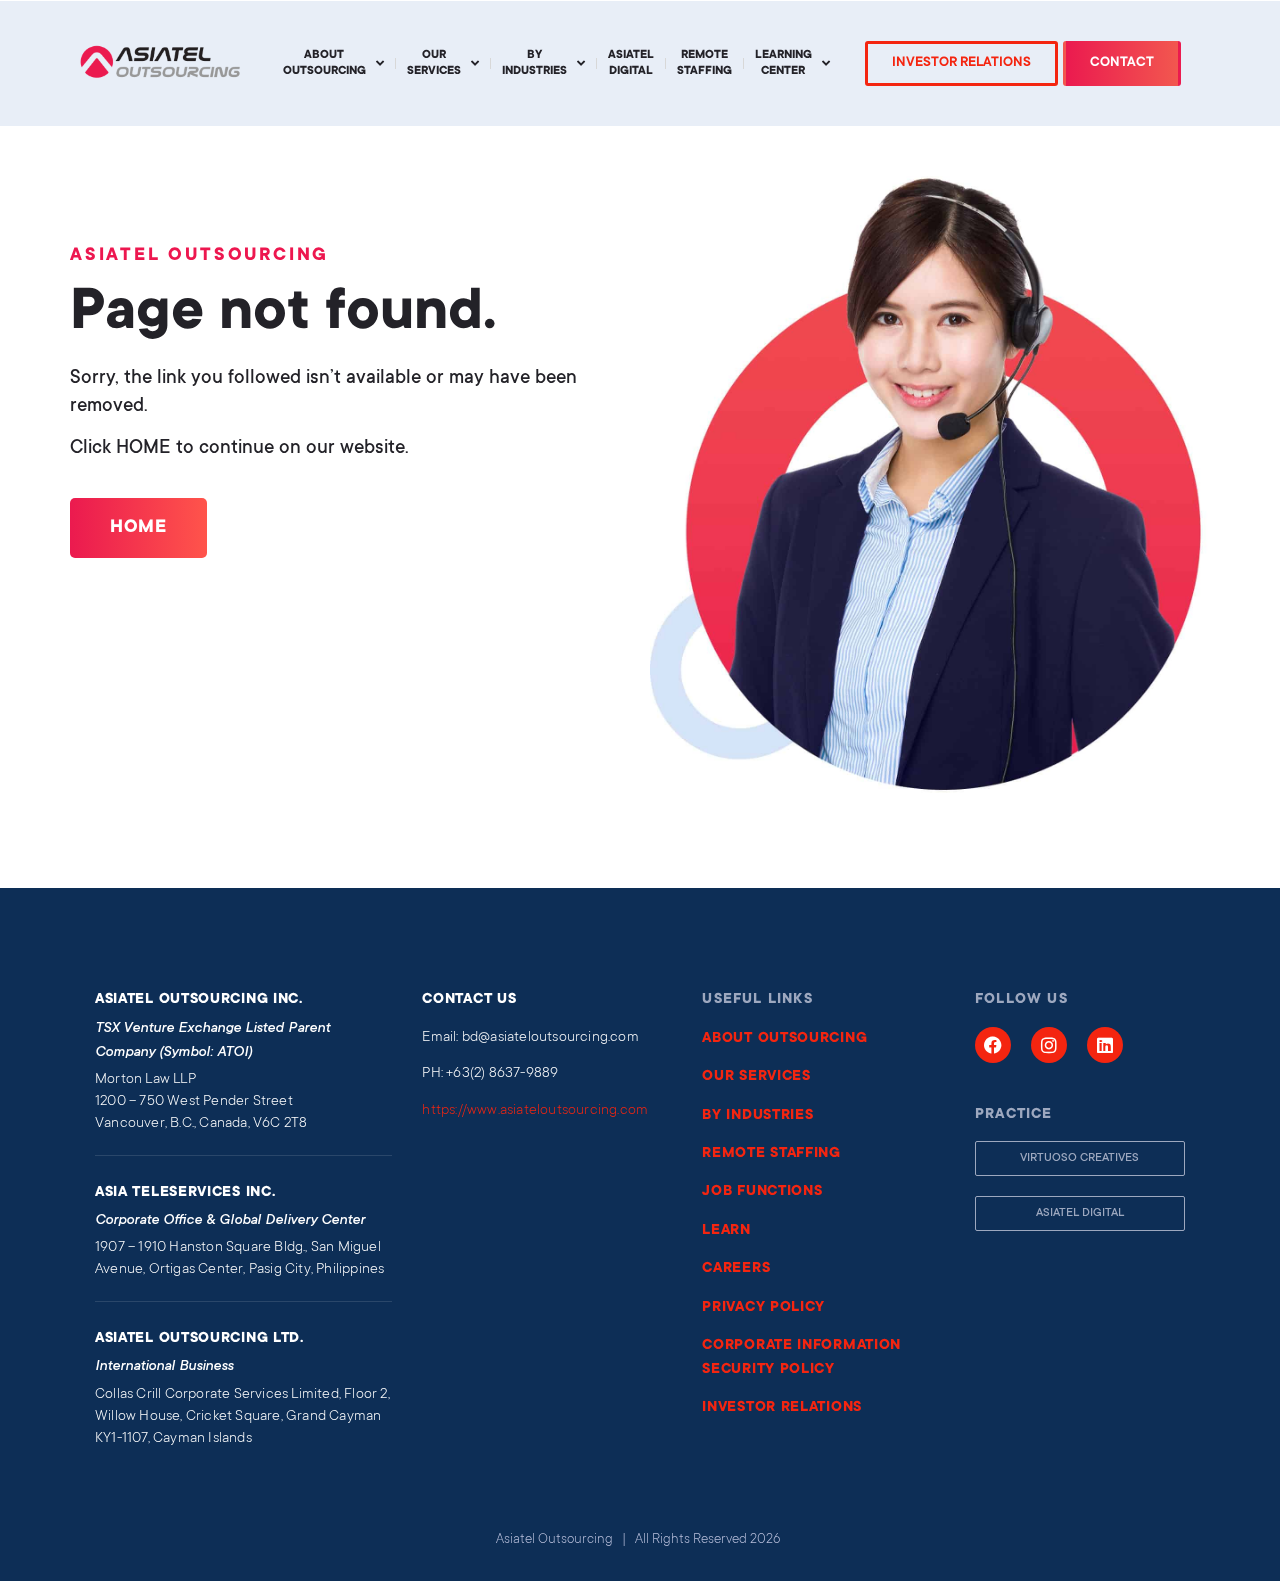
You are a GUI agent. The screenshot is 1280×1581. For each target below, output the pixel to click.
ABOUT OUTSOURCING (784, 1039)
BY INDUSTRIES (757, 1116)
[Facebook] (993, 1045)
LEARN (726, 1231)
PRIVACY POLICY (763, 1308)
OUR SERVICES (756, 1077)
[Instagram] (1049, 1045)
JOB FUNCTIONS (762, 1192)
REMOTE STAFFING (771, 1154)
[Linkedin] (1105, 1045)
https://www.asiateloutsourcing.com (535, 1111)
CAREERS (736, 1269)
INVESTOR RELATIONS (782, 1408)
